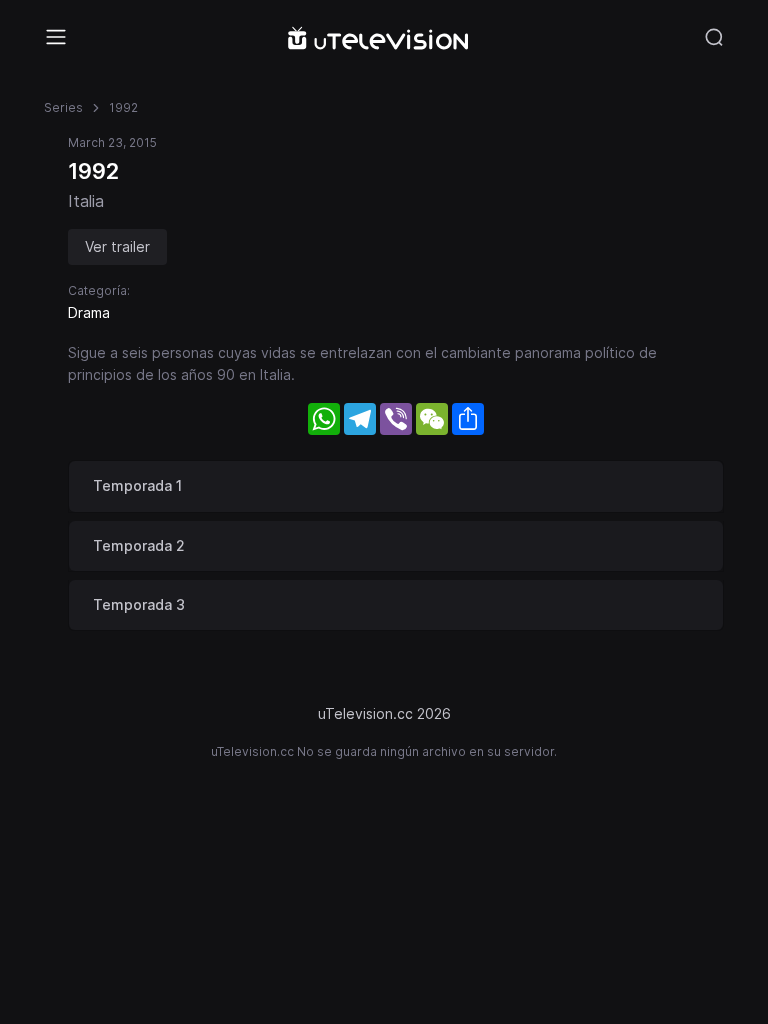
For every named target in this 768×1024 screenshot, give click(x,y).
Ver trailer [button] (117, 246)
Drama (89, 312)
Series (63, 107)
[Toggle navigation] (56, 37)
